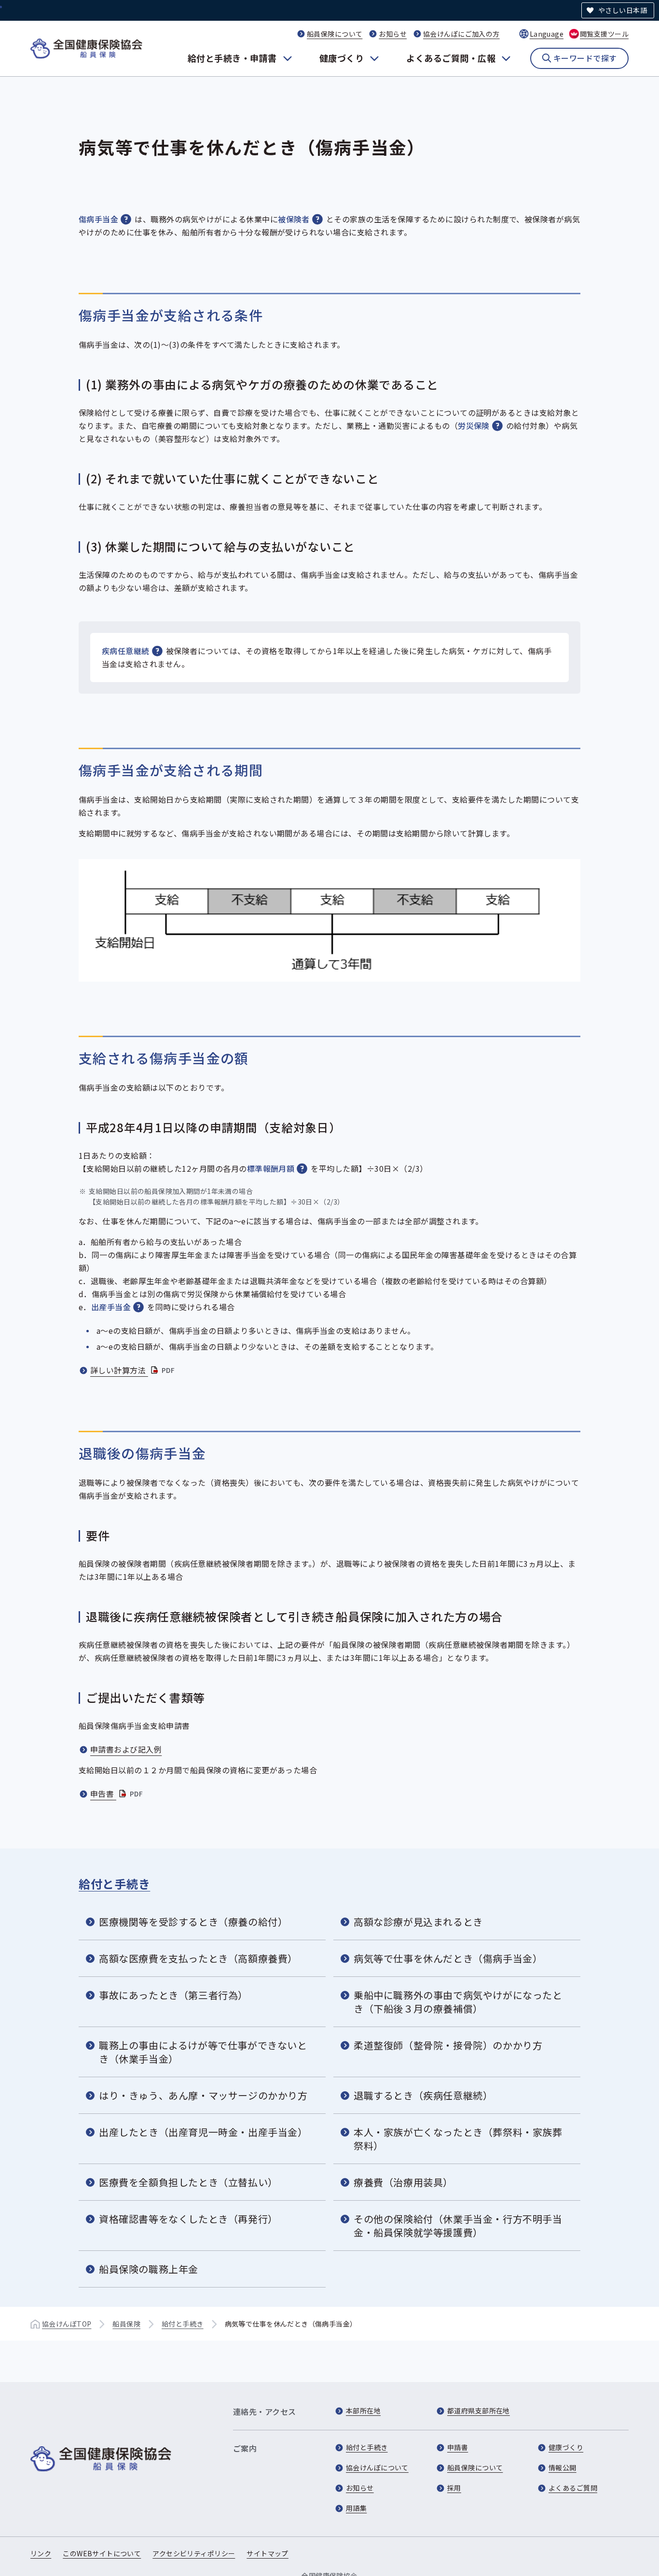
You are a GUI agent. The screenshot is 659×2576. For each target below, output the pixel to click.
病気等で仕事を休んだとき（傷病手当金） (448, 1958)
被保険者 (294, 219)
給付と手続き (114, 1884)
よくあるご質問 (573, 2488)
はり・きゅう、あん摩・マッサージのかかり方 (203, 2095)
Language (547, 34)
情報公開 (563, 2467)
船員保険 (126, 2324)
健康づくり (342, 58)
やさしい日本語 (623, 10)
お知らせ (393, 34)
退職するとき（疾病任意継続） (423, 2095)
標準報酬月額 (271, 1168)
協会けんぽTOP (67, 2324)
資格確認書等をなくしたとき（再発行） (188, 2219)
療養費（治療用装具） (403, 2182)
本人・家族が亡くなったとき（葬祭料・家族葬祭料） (458, 2139)
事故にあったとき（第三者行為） (173, 1995)
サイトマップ (268, 2553)
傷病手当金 (98, 219)
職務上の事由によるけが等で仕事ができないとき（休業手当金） (203, 2052)
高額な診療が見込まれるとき (418, 1922)
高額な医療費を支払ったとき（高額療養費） (198, 1958)
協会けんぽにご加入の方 (461, 34)
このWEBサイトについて (102, 2553)
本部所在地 (363, 2411)
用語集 (356, 2508)
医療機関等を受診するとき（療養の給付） (193, 1922)
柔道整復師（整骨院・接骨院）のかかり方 (448, 2045)
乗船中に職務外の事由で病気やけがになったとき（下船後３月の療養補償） (458, 2002)
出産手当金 (111, 1307)
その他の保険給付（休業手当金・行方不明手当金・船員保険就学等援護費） (458, 2226)
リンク (41, 2553)
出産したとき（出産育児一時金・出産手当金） (203, 2132)
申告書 (117, 1794)
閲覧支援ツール (604, 34)
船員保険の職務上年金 (149, 2269)
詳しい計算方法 (133, 1370)
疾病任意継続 (126, 651)
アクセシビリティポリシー (194, 2553)
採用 (454, 2488)
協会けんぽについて (377, 2467)
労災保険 (474, 425)
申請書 (458, 2447)
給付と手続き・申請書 (232, 58)
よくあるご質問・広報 (451, 58)
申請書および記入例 (126, 1749)
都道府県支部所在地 (479, 2411)
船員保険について (335, 34)
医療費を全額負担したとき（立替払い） (188, 2182)
